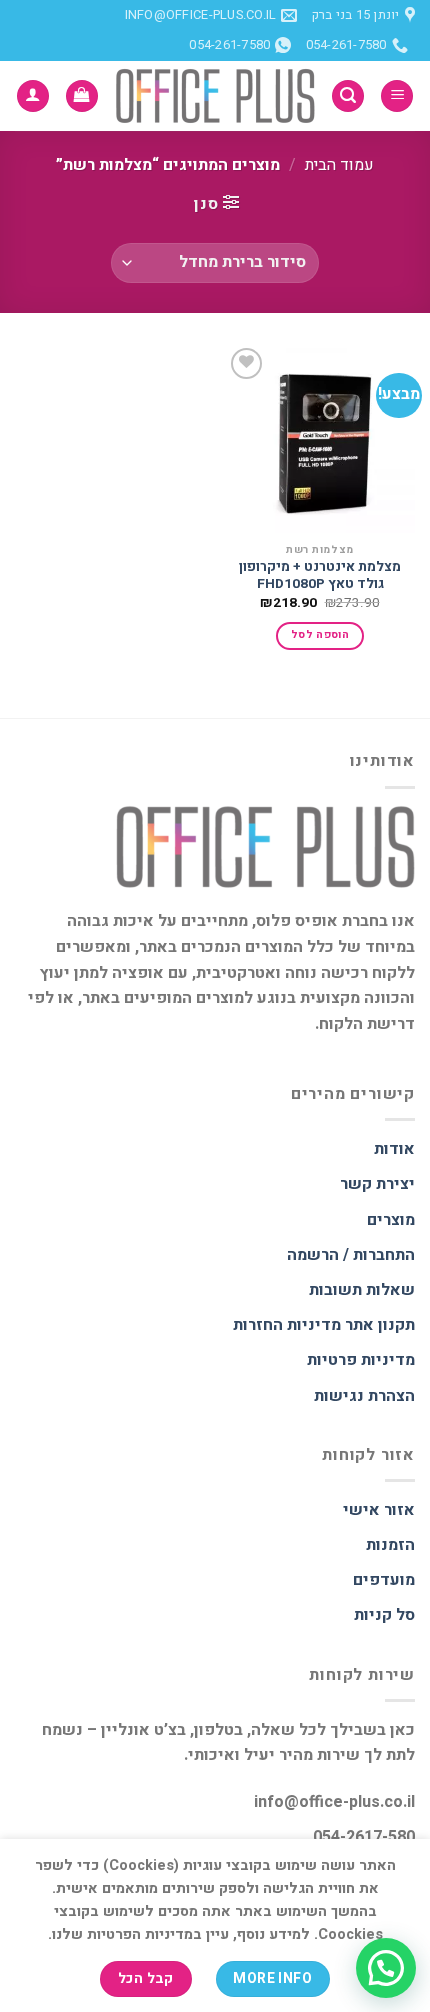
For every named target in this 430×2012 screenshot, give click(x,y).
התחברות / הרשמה (351, 1255)
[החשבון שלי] (33, 96)
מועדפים (384, 1580)
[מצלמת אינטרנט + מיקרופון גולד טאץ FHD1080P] (320, 438)
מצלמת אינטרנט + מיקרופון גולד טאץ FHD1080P (320, 576)
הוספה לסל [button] (320, 635)
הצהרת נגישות (364, 1396)
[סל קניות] (82, 96)
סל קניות (384, 1615)
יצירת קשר (377, 1184)
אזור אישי (379, 1510)
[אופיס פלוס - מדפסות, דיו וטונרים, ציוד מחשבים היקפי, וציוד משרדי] (215, 96)
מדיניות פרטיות (361, 1360)
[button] (386, 1968)
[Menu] (397, 96)
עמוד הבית (339, 165)
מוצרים (391, 1220)
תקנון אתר (380, 1325)
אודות (394, 1149)
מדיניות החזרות (287, 1325)
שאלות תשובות (362, 1290)
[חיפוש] (348, 96)
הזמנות (390, 1545)
